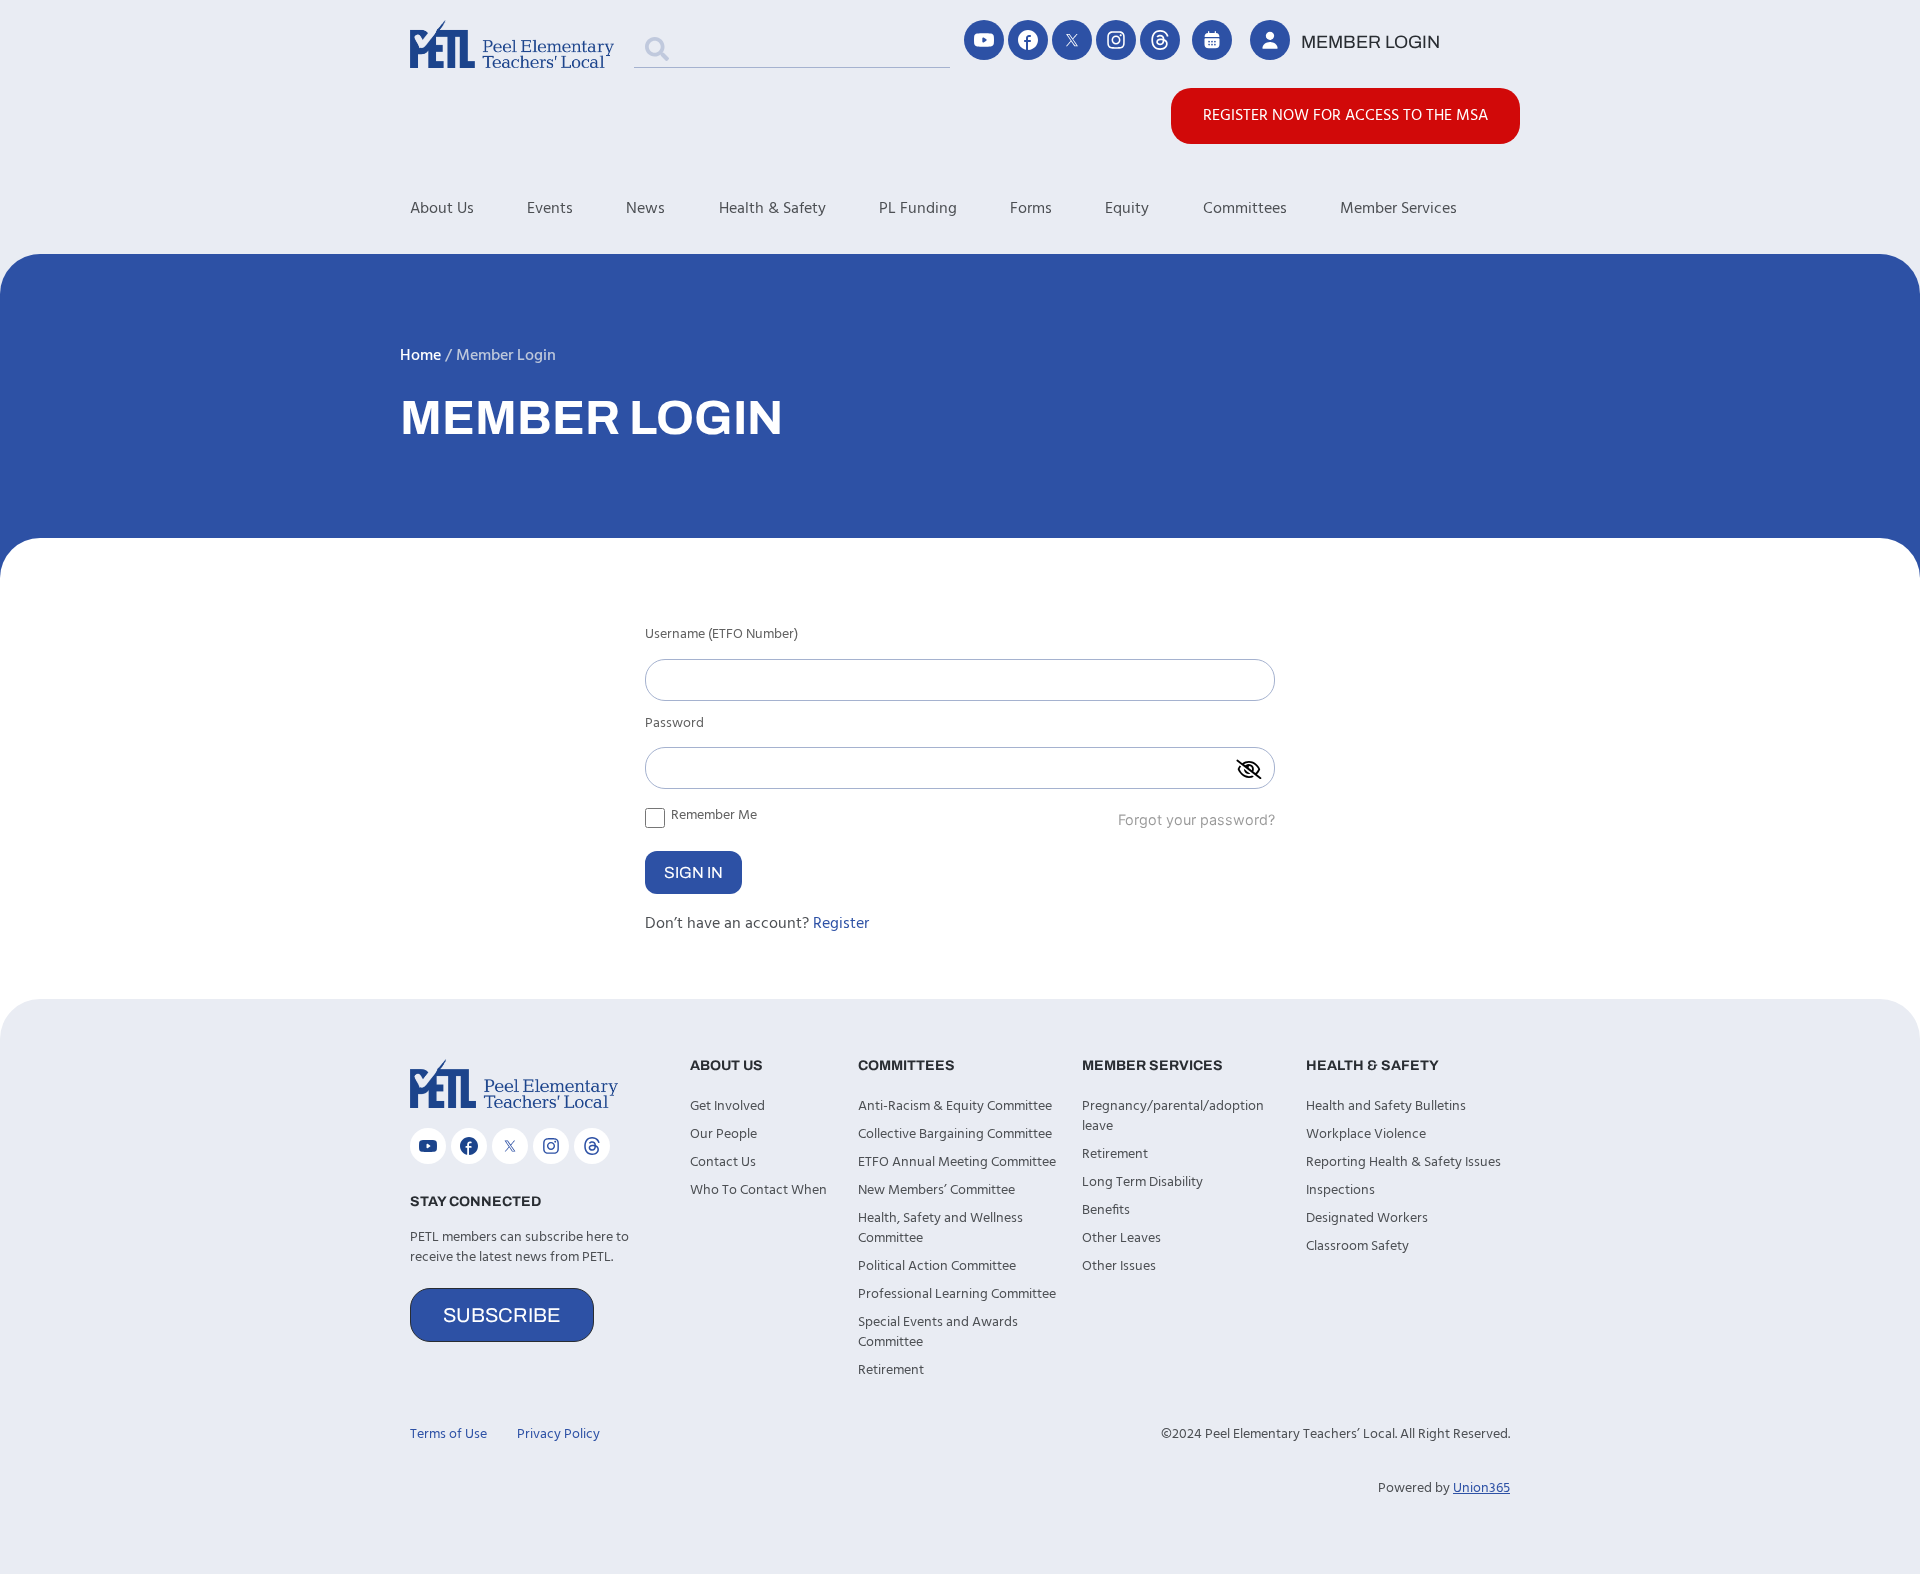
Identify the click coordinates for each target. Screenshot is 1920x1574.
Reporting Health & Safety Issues (1403, 1162)
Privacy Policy (558, 1434)
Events (550, 209)
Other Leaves (1121, 1238)
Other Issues (1119, 1266)
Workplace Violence (1366, 1134)
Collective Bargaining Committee (955, 1134)
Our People (723, 1134)
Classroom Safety (1357, 1246)
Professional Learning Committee (957, 1294)
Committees (1245, 209)
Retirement (891, 1370)
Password (674, 726)
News (645, 209)
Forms (1031, 209)
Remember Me (712, 815)
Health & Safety (772, 209)
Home (420, 356)
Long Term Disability (1142, 1182)
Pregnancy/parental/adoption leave (1173, 1116)
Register (841, 924)
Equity (1127, 209)
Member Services (1398, 209)
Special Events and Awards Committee (938, 1332)
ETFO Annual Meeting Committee (957, 1162)
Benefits (1106, 1210)
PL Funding (918, 209)
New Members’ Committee (936, 1190)
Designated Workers (1367, 1218)
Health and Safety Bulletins (1386, 1106)
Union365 (1481, 1488)
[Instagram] (1116, 40)
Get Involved (727, 1106)
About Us (442, 209)
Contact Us (723, 1162)
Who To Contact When (758, 1190)
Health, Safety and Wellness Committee (940, 1228)
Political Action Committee (937, 1266)
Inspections (1340, 1190)
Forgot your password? (1196, 819)
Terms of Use (448, 1434)
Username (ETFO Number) (721, 637)
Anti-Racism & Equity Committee (955, 1106)
